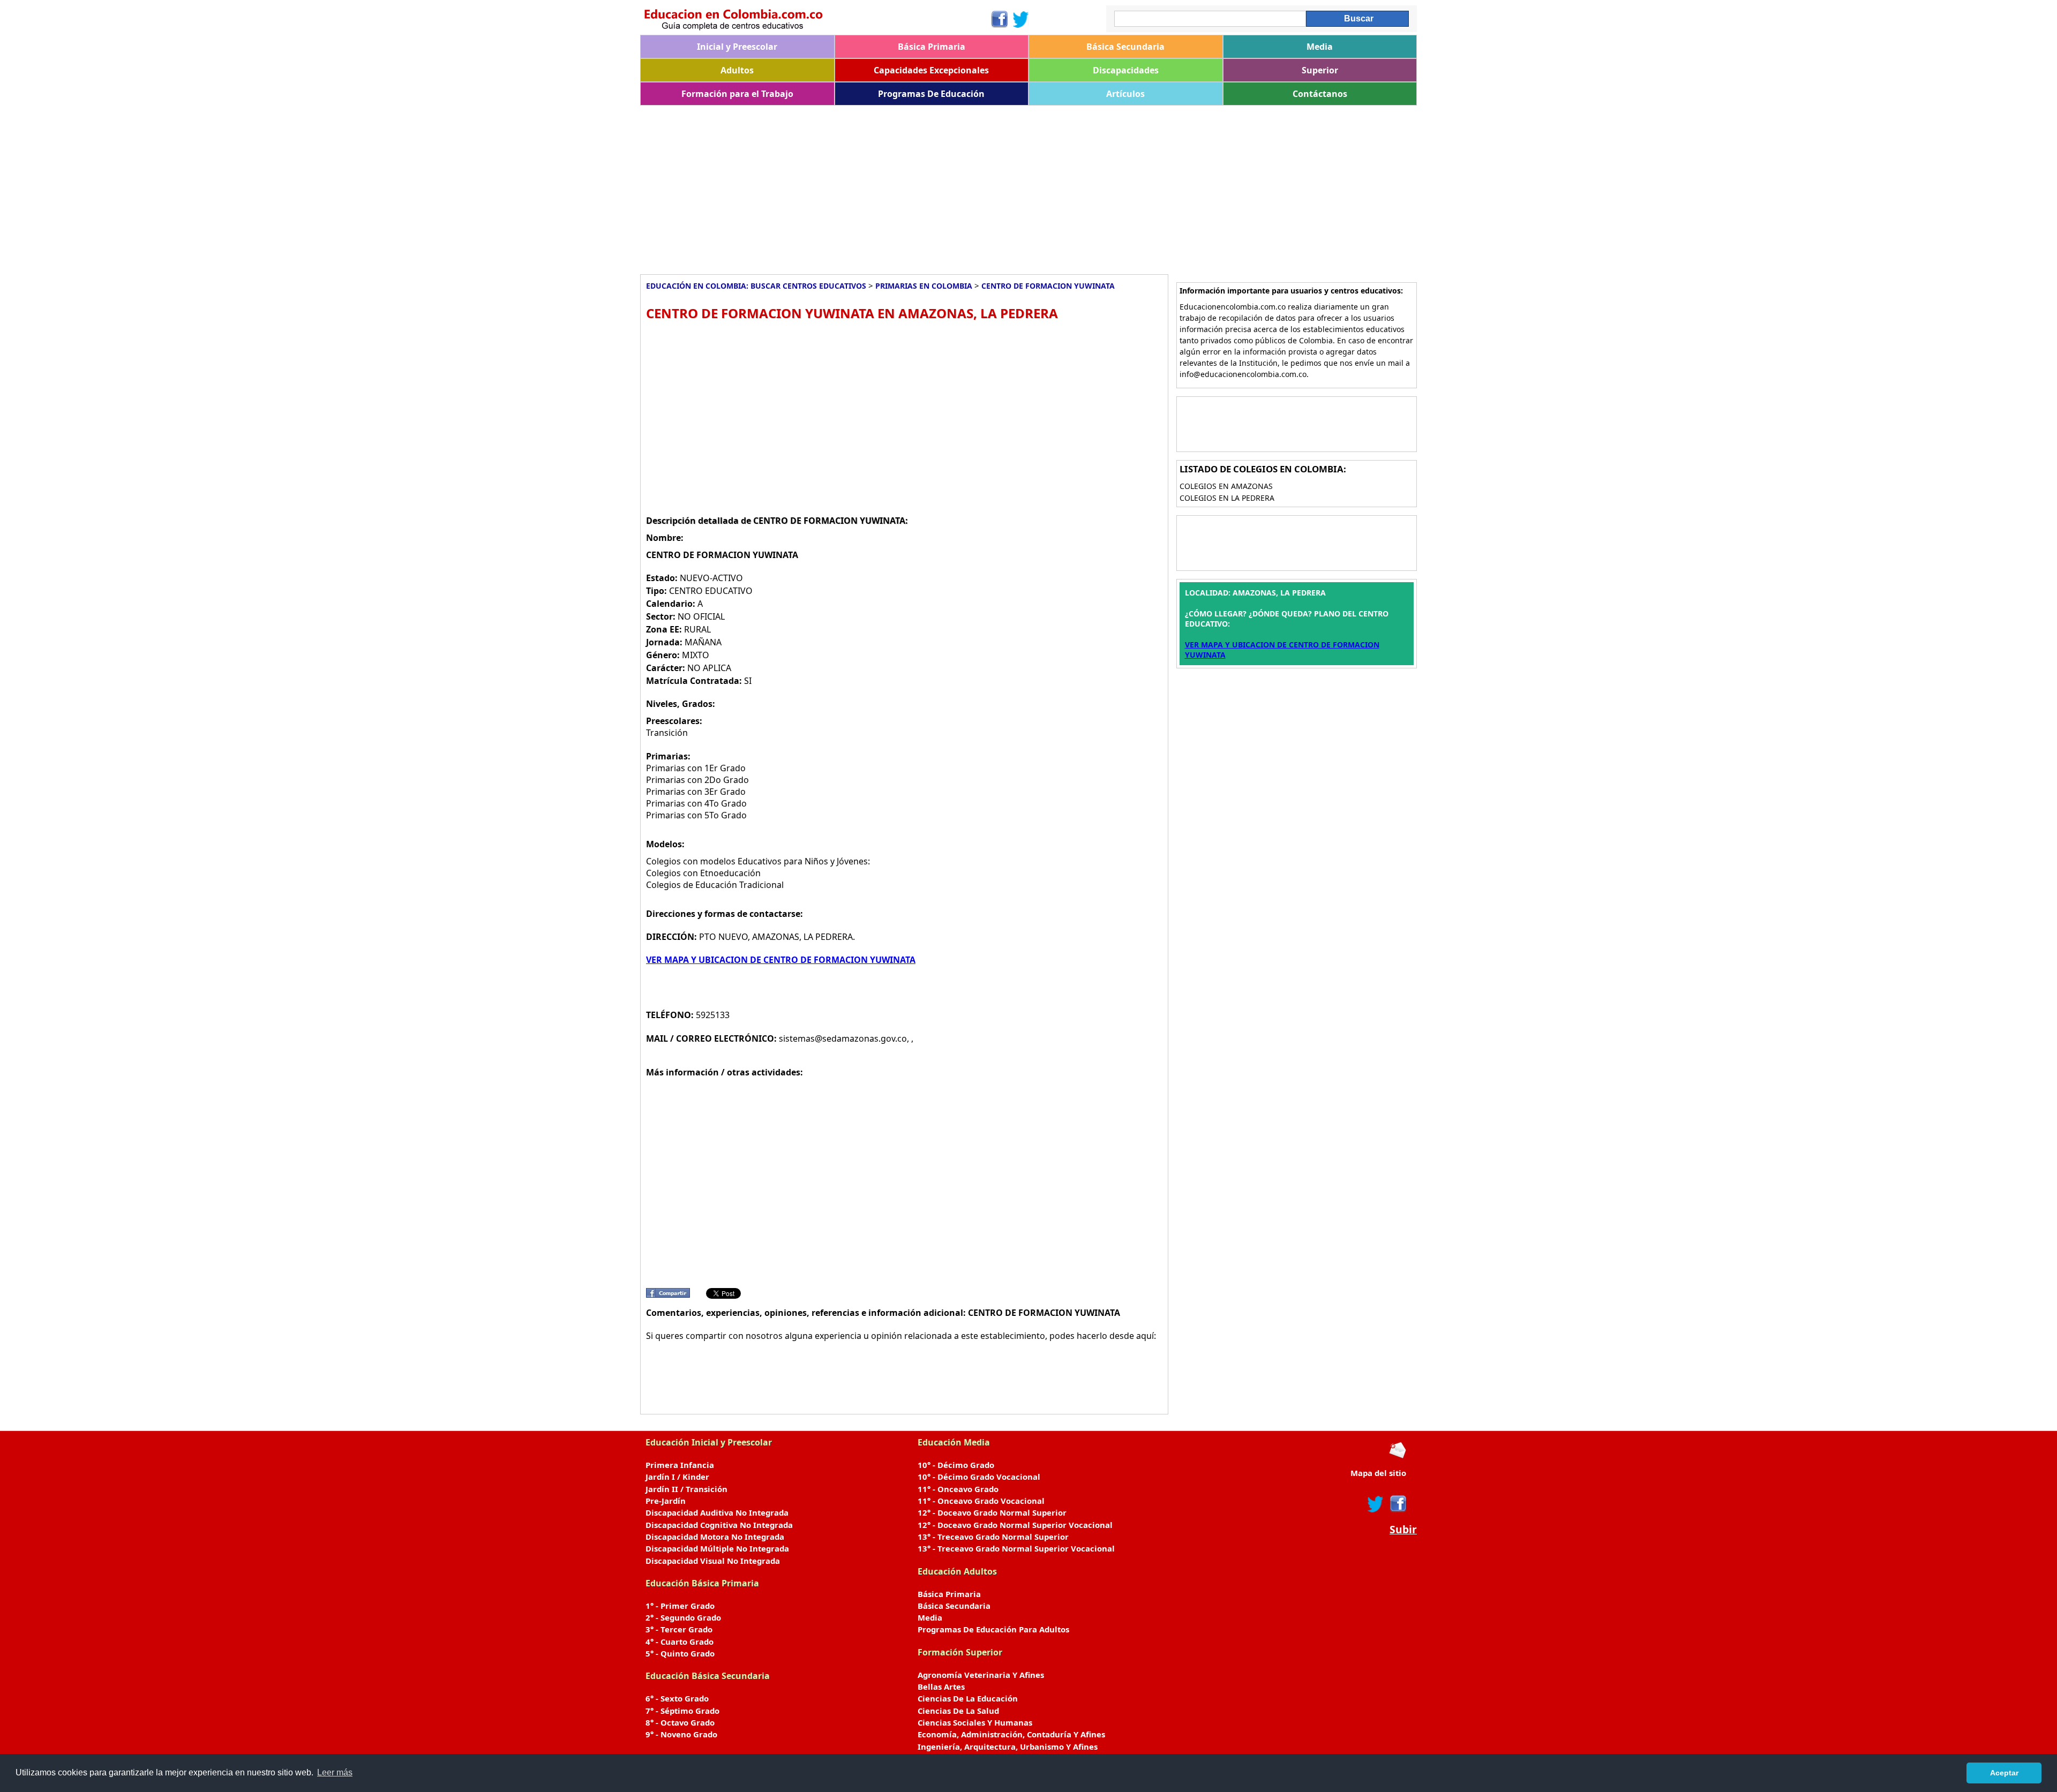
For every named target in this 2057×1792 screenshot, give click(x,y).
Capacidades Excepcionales (931, 70)
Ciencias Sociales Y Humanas (975, 1722)
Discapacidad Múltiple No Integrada (717, 1548)
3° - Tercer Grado (679, 1629)
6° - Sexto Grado (677, 1698)
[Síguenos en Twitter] (1021, 19)
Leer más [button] (335, 1772)
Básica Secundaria (1125, 47)
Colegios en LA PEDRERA (1227, 498)
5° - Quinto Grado (680, 1653)
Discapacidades (1126, 70)
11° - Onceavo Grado (958, 1489)
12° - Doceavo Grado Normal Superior (992, 1512)
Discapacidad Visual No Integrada (713, 1561)
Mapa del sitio (1378, 1473)
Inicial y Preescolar (737, 47)
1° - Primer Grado (680, 1606)
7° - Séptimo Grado (682, 1711)
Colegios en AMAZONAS (1226, 486)
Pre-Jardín (666, 1501)
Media (1320, 47)
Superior (1320, 70)
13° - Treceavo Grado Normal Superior (993, 1537)
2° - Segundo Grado (683, 1617)
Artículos (1125, 94)
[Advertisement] (962, 186)
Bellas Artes (941, 1686)
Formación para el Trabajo (737, 94)
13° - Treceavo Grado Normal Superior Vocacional (1016, 1548)
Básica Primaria (932, 47)
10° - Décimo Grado (956, 1465)
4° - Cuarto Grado (680, 1642)
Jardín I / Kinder (677, 1477)
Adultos (737, 70)
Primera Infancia (680, 1465)
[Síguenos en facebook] (1397, 1504)
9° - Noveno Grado (681, 1734)
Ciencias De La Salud (958, 1711)
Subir (1403, 1530)
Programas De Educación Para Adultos (993, 1629)
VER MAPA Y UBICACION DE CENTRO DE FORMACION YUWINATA (781, 960)
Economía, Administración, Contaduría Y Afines (1011, 1734)
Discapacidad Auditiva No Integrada (717, 1512)
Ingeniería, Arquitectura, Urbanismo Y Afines (1008, 1746)
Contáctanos (1320, 94)
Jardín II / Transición (686, 1489)
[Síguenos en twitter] (1376, 1504)
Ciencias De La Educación (968, 1698)
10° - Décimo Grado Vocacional (979, 1477)
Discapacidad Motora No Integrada (715, 1537)
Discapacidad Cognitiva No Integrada (719, 1525)
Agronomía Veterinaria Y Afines (981, 1675)
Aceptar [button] (2004, 1773)
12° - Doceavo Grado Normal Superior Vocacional (1015, 1525)
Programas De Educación (931, 94)
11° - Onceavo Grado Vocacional (981, 1501)
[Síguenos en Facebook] (999, 19)
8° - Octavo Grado (680, 1722)
